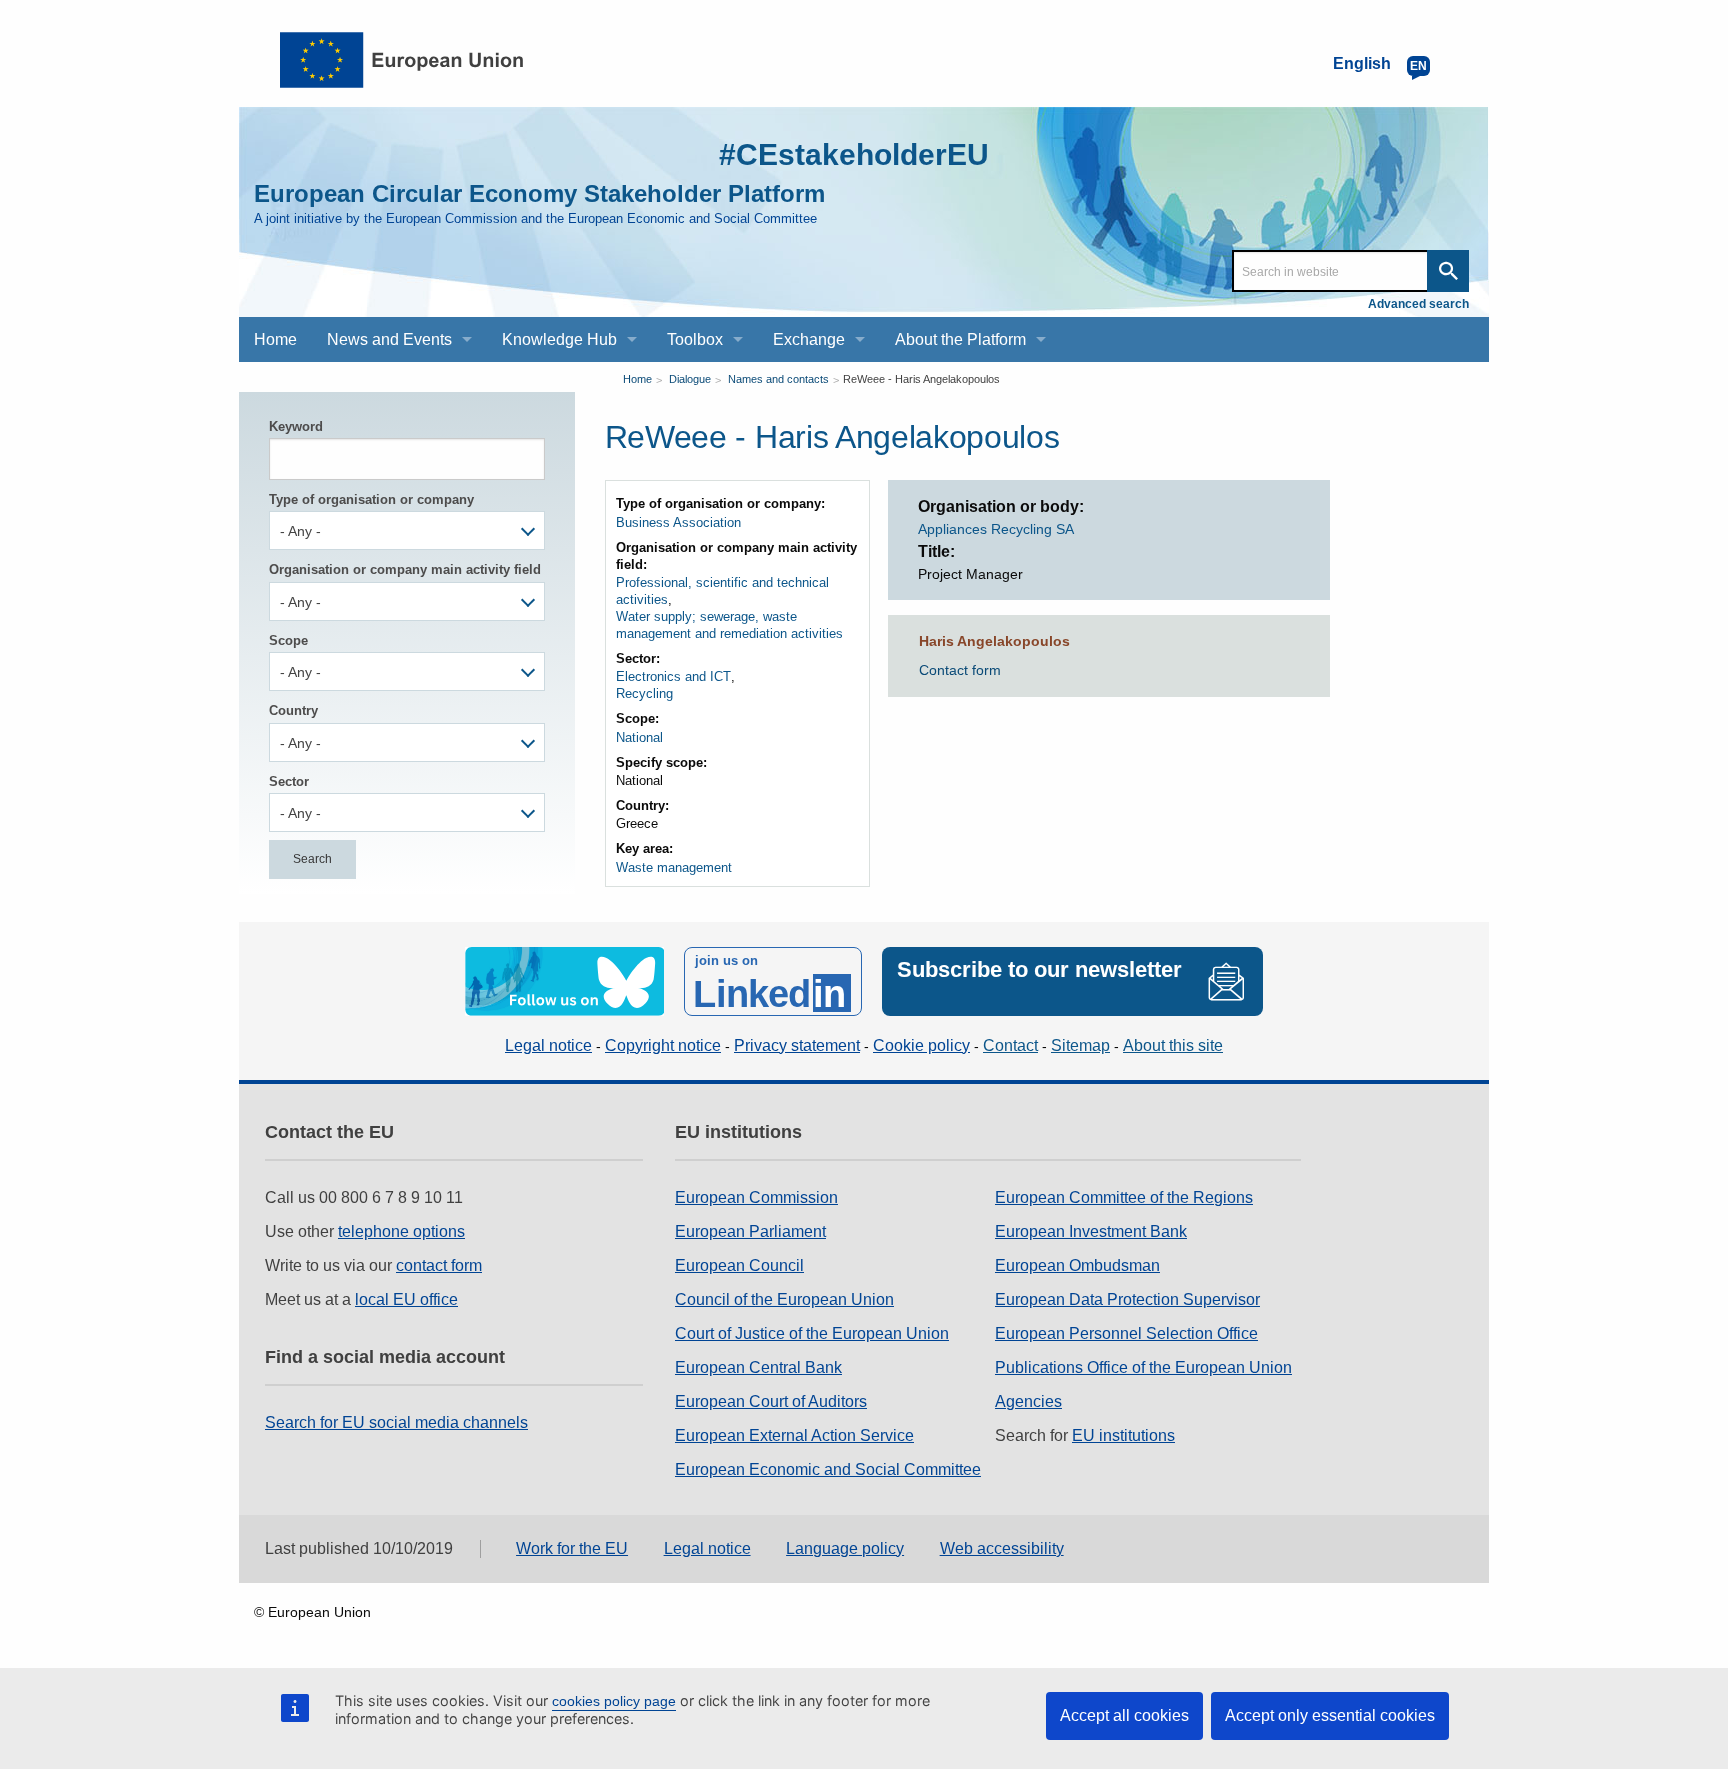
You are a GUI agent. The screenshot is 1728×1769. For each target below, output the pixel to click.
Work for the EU (572, 1548)
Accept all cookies (1124, 1715)
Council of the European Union (784, 1299)
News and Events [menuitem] (389, 339)
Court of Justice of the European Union (812, 1333)
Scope (288, 640)
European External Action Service (794, 1435)
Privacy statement (797, 1045)
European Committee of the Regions (1124, 1197)
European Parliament (750, 1231)
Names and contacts (778, 379)
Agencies (1028, 1401)
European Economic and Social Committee (828, 1469)
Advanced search (1418, 304)
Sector (289, 781)
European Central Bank (758, 1367)
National (639, 737)
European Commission (756, 1197)
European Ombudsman (1077, 1265)
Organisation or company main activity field (405, 569)
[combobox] (407, 530)
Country (293, 710)
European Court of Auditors (771, 1401)
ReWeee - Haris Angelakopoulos (921, 379)
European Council (739, 1265)
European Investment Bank (1091, 1231)
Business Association (678, 522)
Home (637, 379)
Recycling (644, 693)
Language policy (845, 1548)
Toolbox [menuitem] (695, 339)
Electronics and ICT (673, 676)
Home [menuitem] (275, 339)
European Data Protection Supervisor (1127, 1299)
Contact (1010, 1045)
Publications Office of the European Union (1143, 1367)
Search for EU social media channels (396, 1422)
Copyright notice (663, 1045)
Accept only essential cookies (1330, 1715)
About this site (1173, 1045)
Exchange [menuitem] (809, 339)
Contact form (960, 670)
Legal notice (548, 1045)
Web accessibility (1002, 1548)
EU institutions (1123, 1435)
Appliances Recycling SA (996, 529)
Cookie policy (921, 1045)
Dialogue (690, 379)
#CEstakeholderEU (854, 154)
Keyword (296, 426)
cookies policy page (614, 1701)
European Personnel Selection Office (1126, 1333)
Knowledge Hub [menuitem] (559, 339)
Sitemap (1080, 1045)
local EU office (406, 1299)
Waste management (674, 867)
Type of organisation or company (371, 499)
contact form (439, 1265)
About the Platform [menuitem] (960, 339)
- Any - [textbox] (300, 531)
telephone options (401, 1231)
